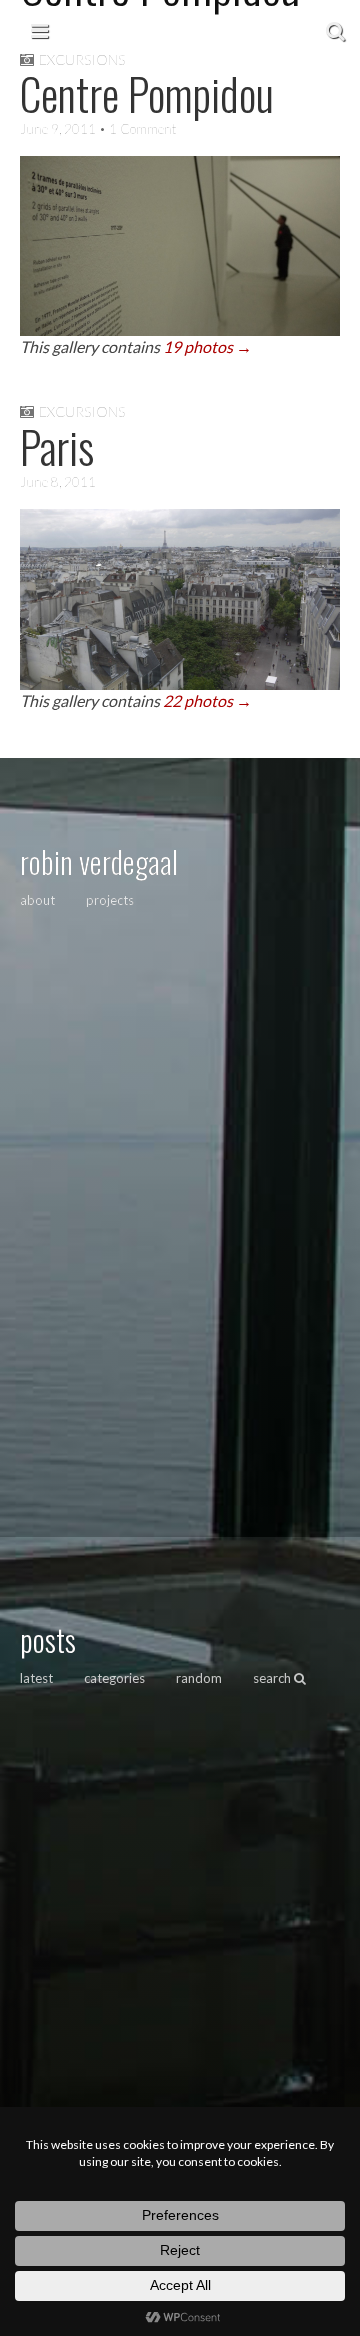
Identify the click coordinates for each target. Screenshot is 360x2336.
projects (110, 900)
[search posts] (335, 30)
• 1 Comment (136, 129)
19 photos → (207, 346)
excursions (82, 411)
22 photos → (207, 700)
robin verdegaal (99, 861)
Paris (57, 446)
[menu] (39, 30)
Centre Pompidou (147, 93)
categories (114, 1678)
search (273, 1678)
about (37, 900)
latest (36, 1678)
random (199, 1678)
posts (48, 1639)
